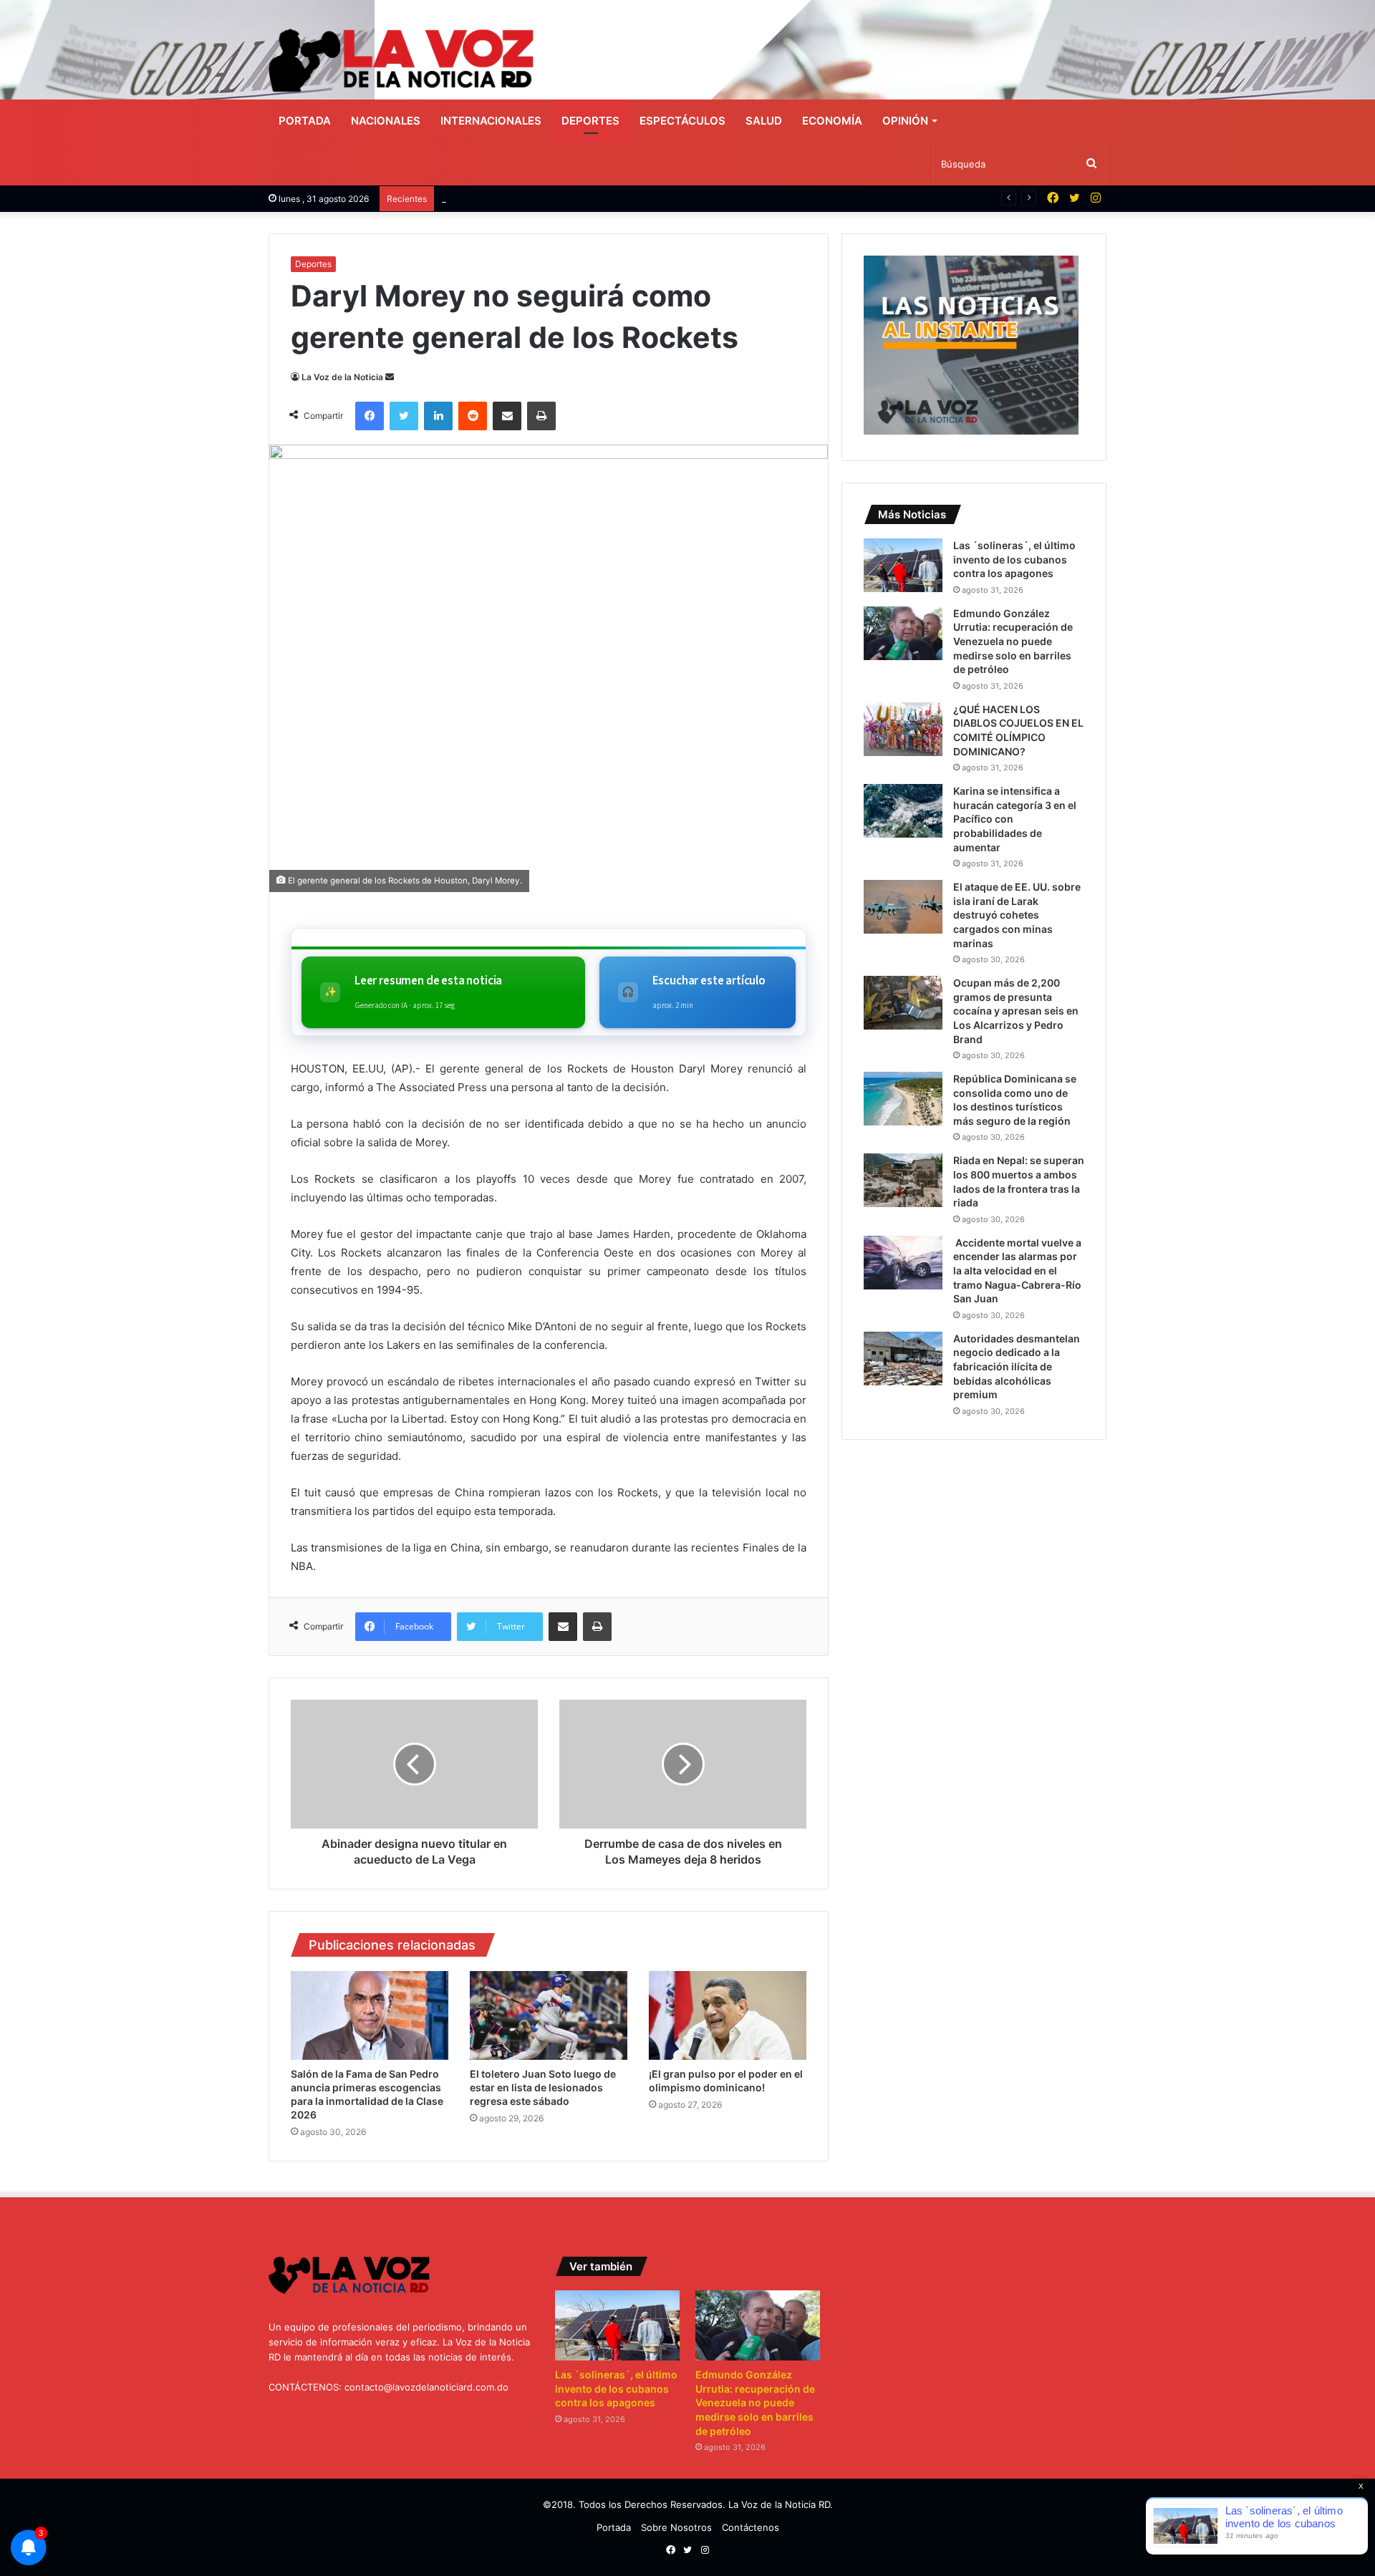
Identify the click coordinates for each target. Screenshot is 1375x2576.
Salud (764, 121)
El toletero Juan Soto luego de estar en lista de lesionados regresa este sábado (543, 2087)
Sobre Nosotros (676, 2527)
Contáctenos (751, 2527)
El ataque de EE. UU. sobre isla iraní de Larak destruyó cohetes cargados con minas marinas (1017, 915)
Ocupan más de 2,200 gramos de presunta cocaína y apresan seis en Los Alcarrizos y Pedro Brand (1016, 1011)
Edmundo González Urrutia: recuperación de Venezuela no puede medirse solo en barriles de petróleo (1013, 641)
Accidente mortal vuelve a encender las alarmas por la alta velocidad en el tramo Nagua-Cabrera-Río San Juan (1017, 1270)
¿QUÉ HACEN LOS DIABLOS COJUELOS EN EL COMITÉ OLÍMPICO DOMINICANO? (621, 198)
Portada (305, 121)
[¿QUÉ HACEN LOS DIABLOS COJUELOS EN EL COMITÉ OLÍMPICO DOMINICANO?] (903, 729)
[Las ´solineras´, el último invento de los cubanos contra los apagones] (903, 565)
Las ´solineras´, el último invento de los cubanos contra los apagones (1014, 559)
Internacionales (491, 121)
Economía (832, 121)
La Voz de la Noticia (342, 377)
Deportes (590, 121)
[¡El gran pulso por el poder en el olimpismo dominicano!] (728, 2015)
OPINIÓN (905, 121)
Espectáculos (682, 121)
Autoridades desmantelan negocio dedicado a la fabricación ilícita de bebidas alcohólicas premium (1017, 1366)
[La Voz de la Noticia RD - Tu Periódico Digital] (401, 60)
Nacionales (386, 121)
